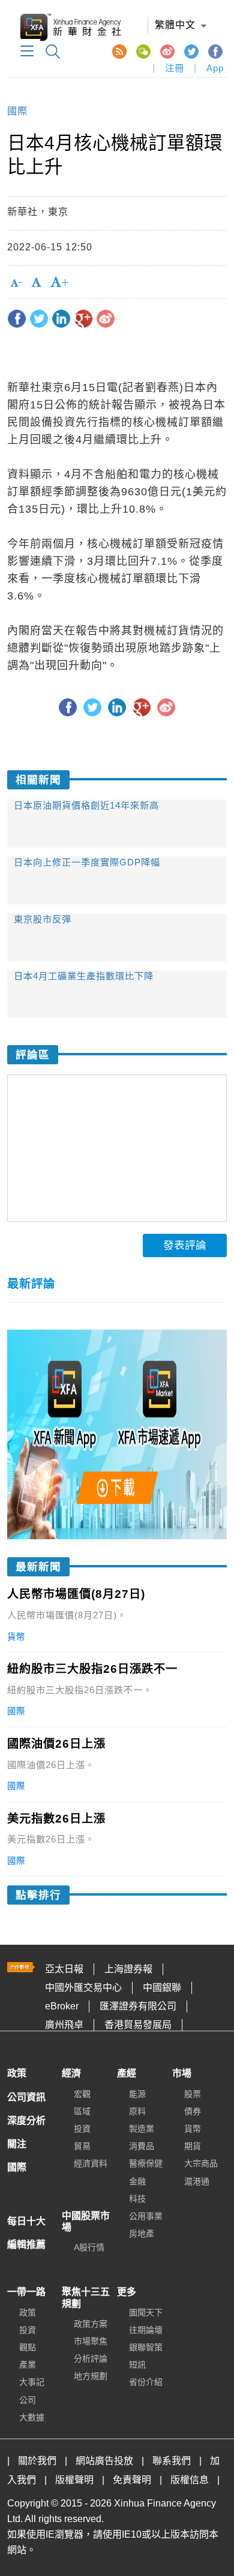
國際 (17, 111)
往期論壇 (146, 2330)
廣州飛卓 (64, 2025)
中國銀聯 (162, 1988)
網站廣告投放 (104, 2461)
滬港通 (197, 2181)
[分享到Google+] (83, 319)
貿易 (82, 2146)
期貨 (193, 2146)
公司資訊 (26, 2097)
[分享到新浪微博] (106, 319)
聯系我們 (172, 2461)
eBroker (62, 2006)
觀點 (28, 2347)
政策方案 (91, 2324)
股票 (193, 2094)
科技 (137, 2199)
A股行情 (89, 2247)
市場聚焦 (91, 2341)
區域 (82, 2111)
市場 (182, 2073)
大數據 (32, 2417)
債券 (193, 2111)
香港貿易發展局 (138, 2025)
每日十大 (26, 2221)
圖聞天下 (146, 2312)
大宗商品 (201, 2163)
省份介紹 (146, 2382)
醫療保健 (146, 2163)
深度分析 (26, 2121)
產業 (28, 2365)
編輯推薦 (26, 2244)
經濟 (71, 2073)
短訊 (137, 2365)
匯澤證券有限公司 (138, 2006)
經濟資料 (91, 2163)
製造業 (142, 2129)
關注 (17, 2144)
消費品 (142, 2146)
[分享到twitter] (39, 319)
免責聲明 (132, 2480)
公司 (28, 2400)
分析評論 (91, 2359)
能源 (137, 2094)
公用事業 (146, 2216)
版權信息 (190, 2480)
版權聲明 (74, 2480)
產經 (127, 2073)
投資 (82, 2129)
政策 (17, 2073)
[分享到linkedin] (61, 319)
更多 (127, 2292)
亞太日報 (64, 1969)
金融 (137, 2181)
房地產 (142, 2233)
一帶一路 (26, 2292)
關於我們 (37, 2461)
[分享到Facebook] (17, 319)
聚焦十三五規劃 (86, 2297)
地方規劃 (91, 2376)
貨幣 (193, 2129)
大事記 (32, 2382)
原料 (137, 2111)
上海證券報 (128, 1969)
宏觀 (82, 2094)
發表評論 (185, 1245)
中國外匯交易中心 (83, 1988)
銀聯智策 (146, 2347)
